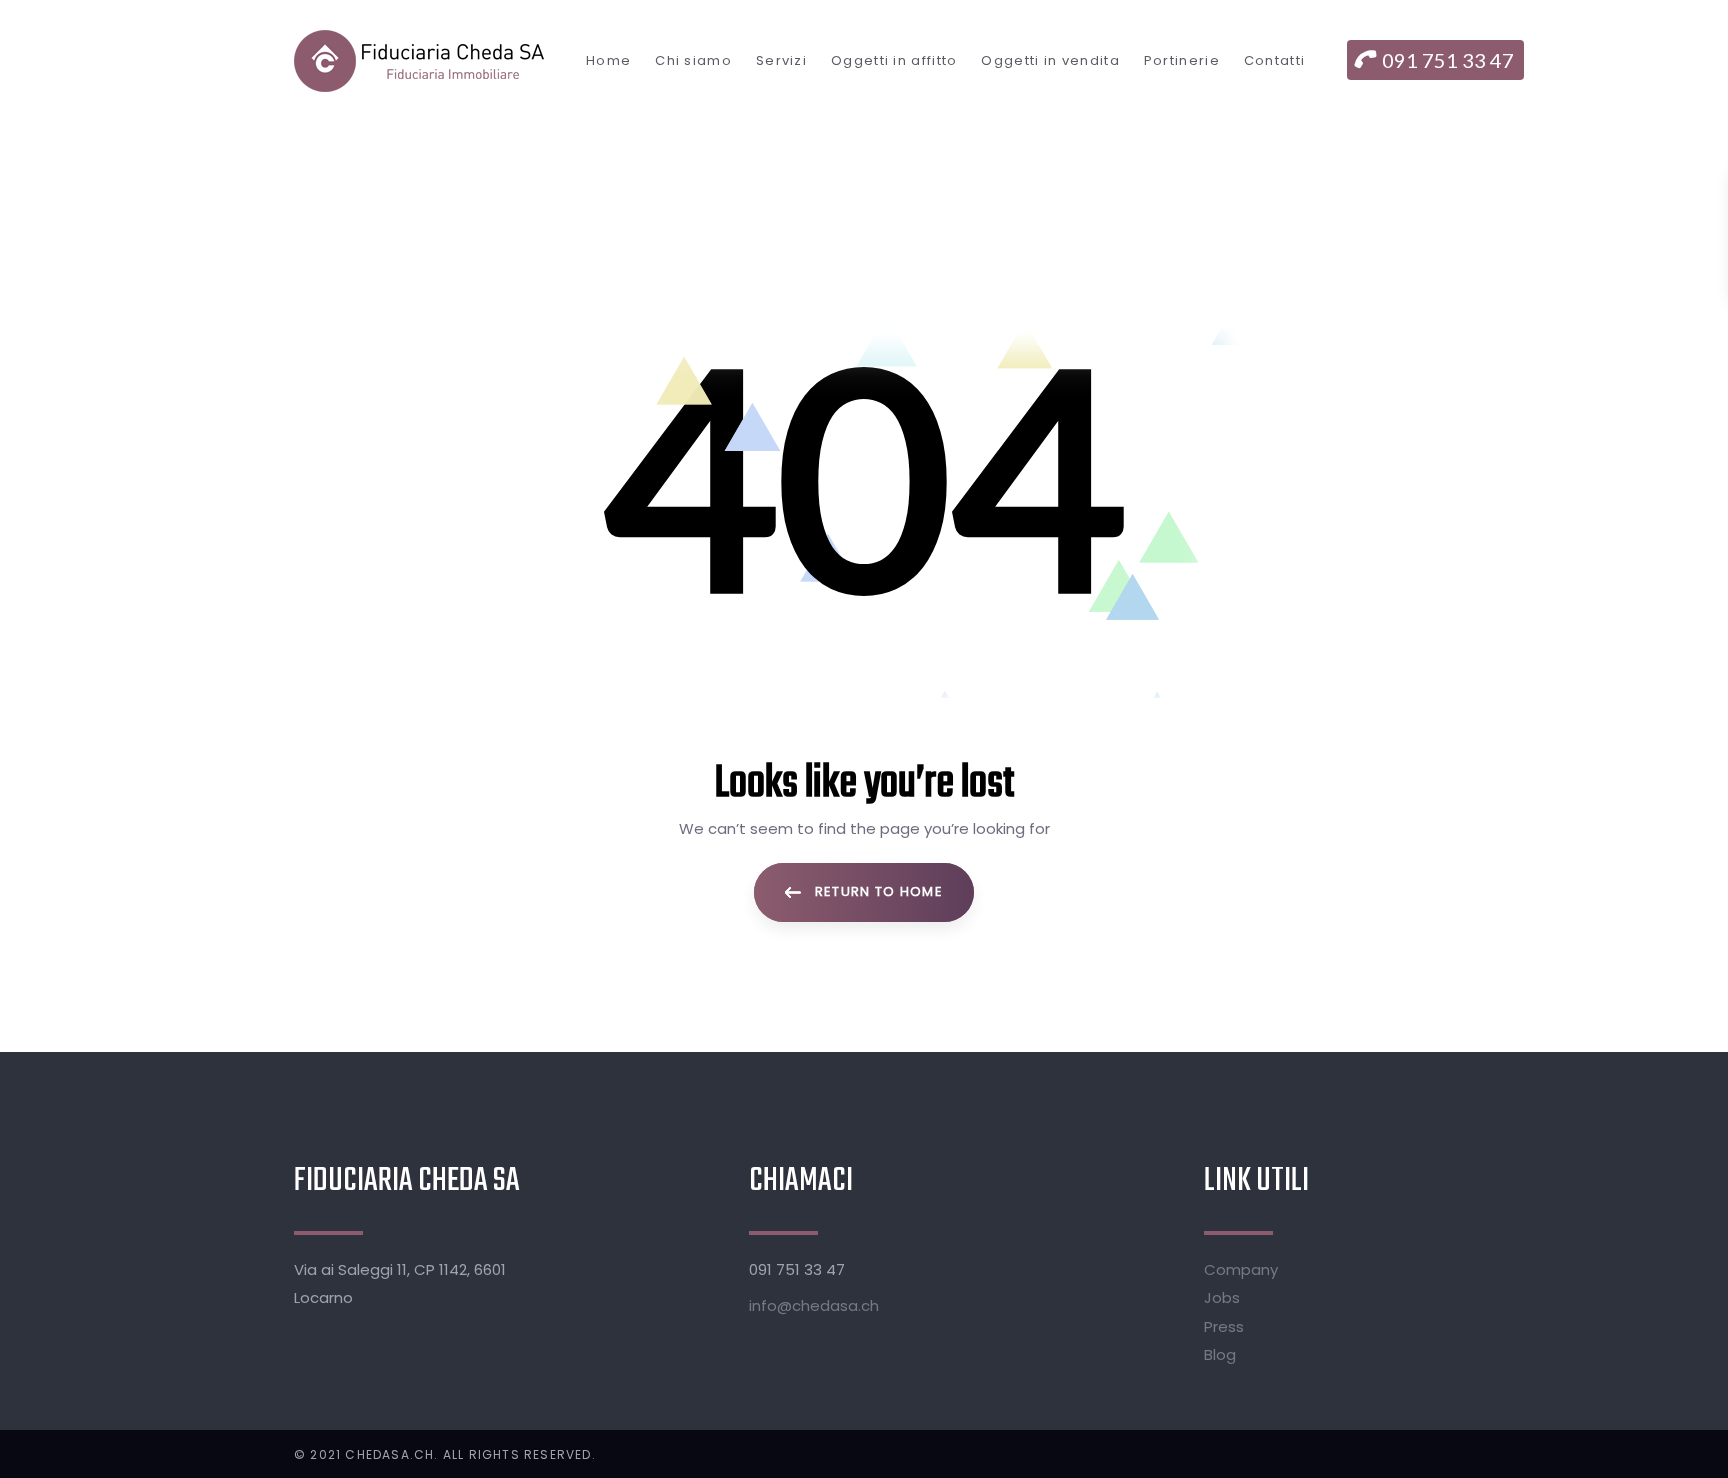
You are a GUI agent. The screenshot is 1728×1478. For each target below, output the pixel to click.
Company (1241, 1269)
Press (1224, 1326)
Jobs (1222, 1297)
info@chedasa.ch (814, 1305)
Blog (1220, 1354)
